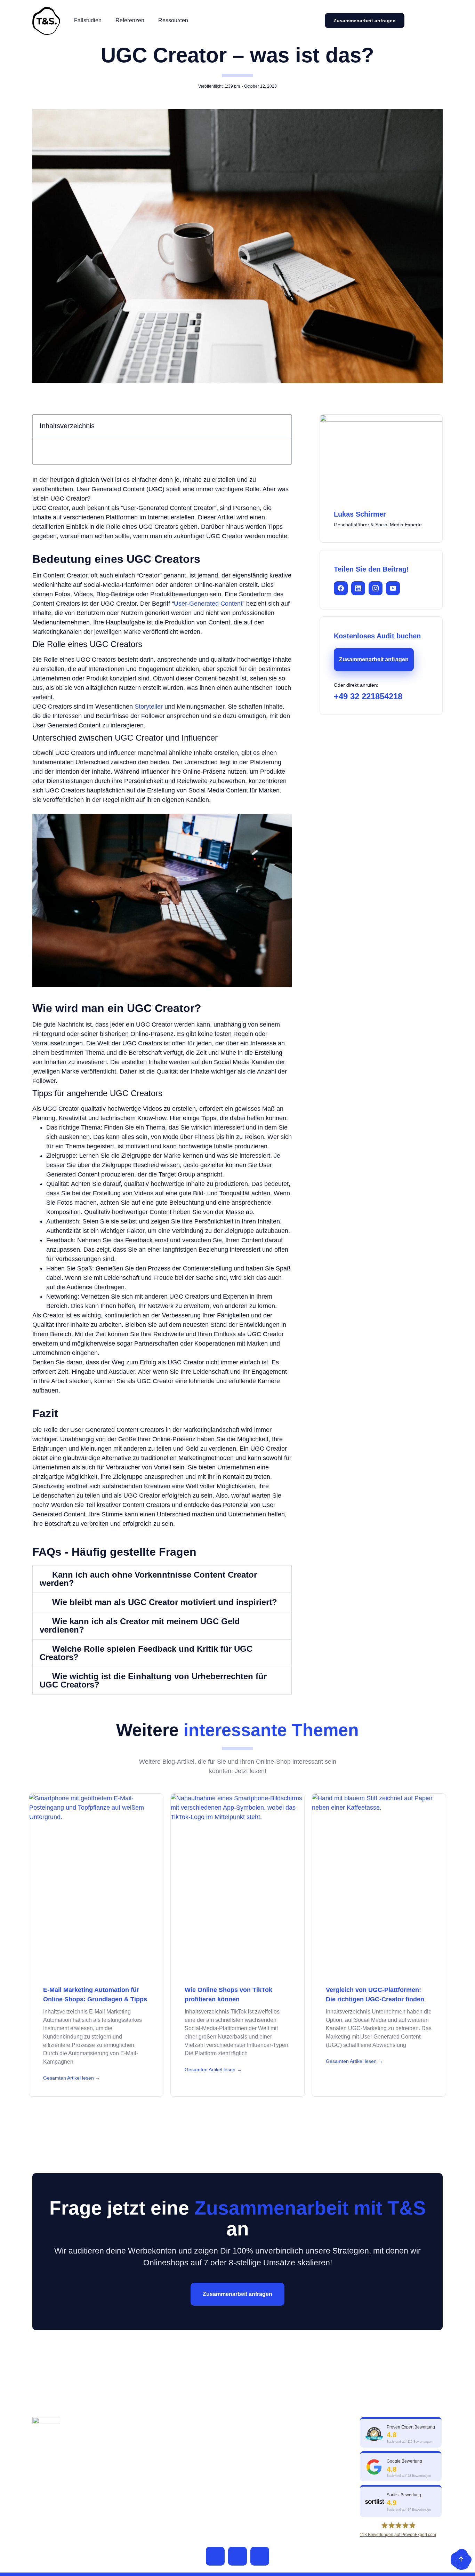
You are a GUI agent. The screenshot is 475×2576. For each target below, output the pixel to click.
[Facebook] (215, 2556)
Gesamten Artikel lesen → (72, 2078)
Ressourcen (173, 20)
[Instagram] (260, 2556)
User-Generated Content (208, 604)
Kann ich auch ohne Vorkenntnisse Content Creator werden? (148, 1579)
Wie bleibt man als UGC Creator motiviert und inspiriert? (165, 1602)
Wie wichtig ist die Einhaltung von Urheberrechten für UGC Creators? (153, 1680)
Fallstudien (88, 20)
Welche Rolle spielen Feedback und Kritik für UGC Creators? (146, 1653)
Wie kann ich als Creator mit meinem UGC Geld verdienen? (140, 1625)
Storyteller (149, 707)
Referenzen (130, 20)
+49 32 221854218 (368, 696)
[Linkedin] (237, 2556)
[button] (282, 426)
